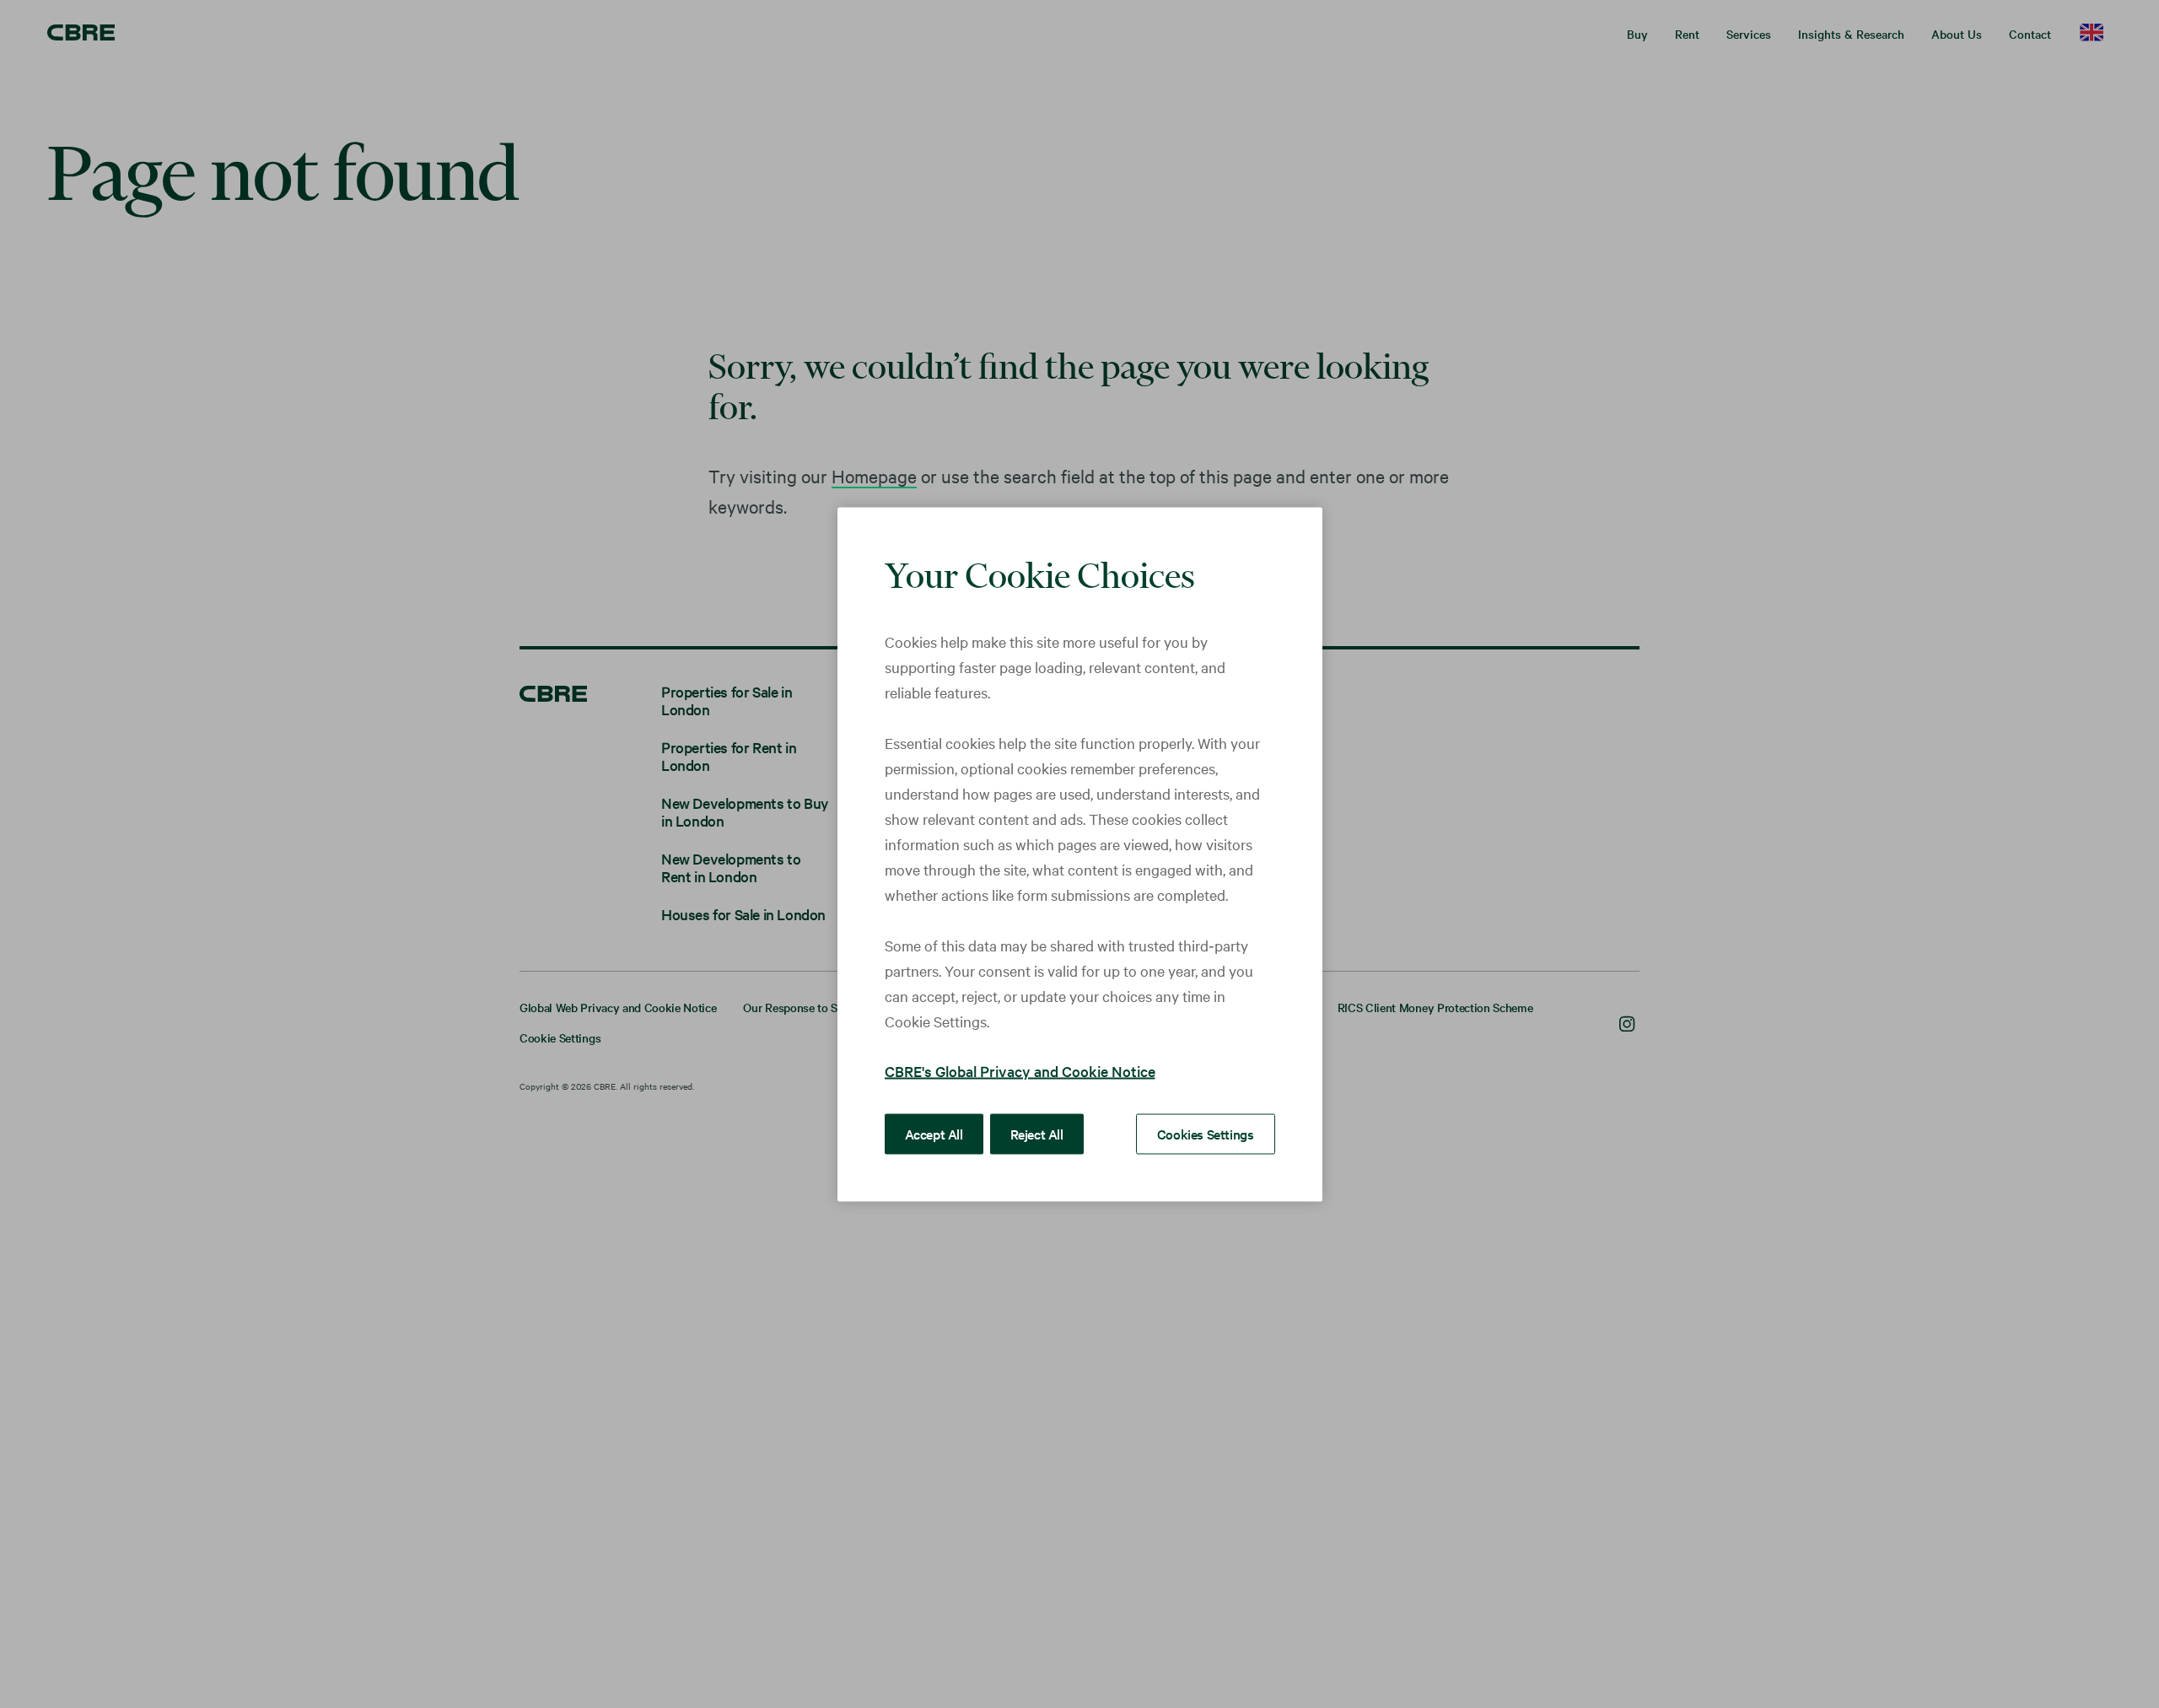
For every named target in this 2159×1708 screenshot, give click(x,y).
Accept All (934, 1133)
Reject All (1037, 1133)
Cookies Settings (1206, 1133)
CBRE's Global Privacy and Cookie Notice (1020, 1070)
